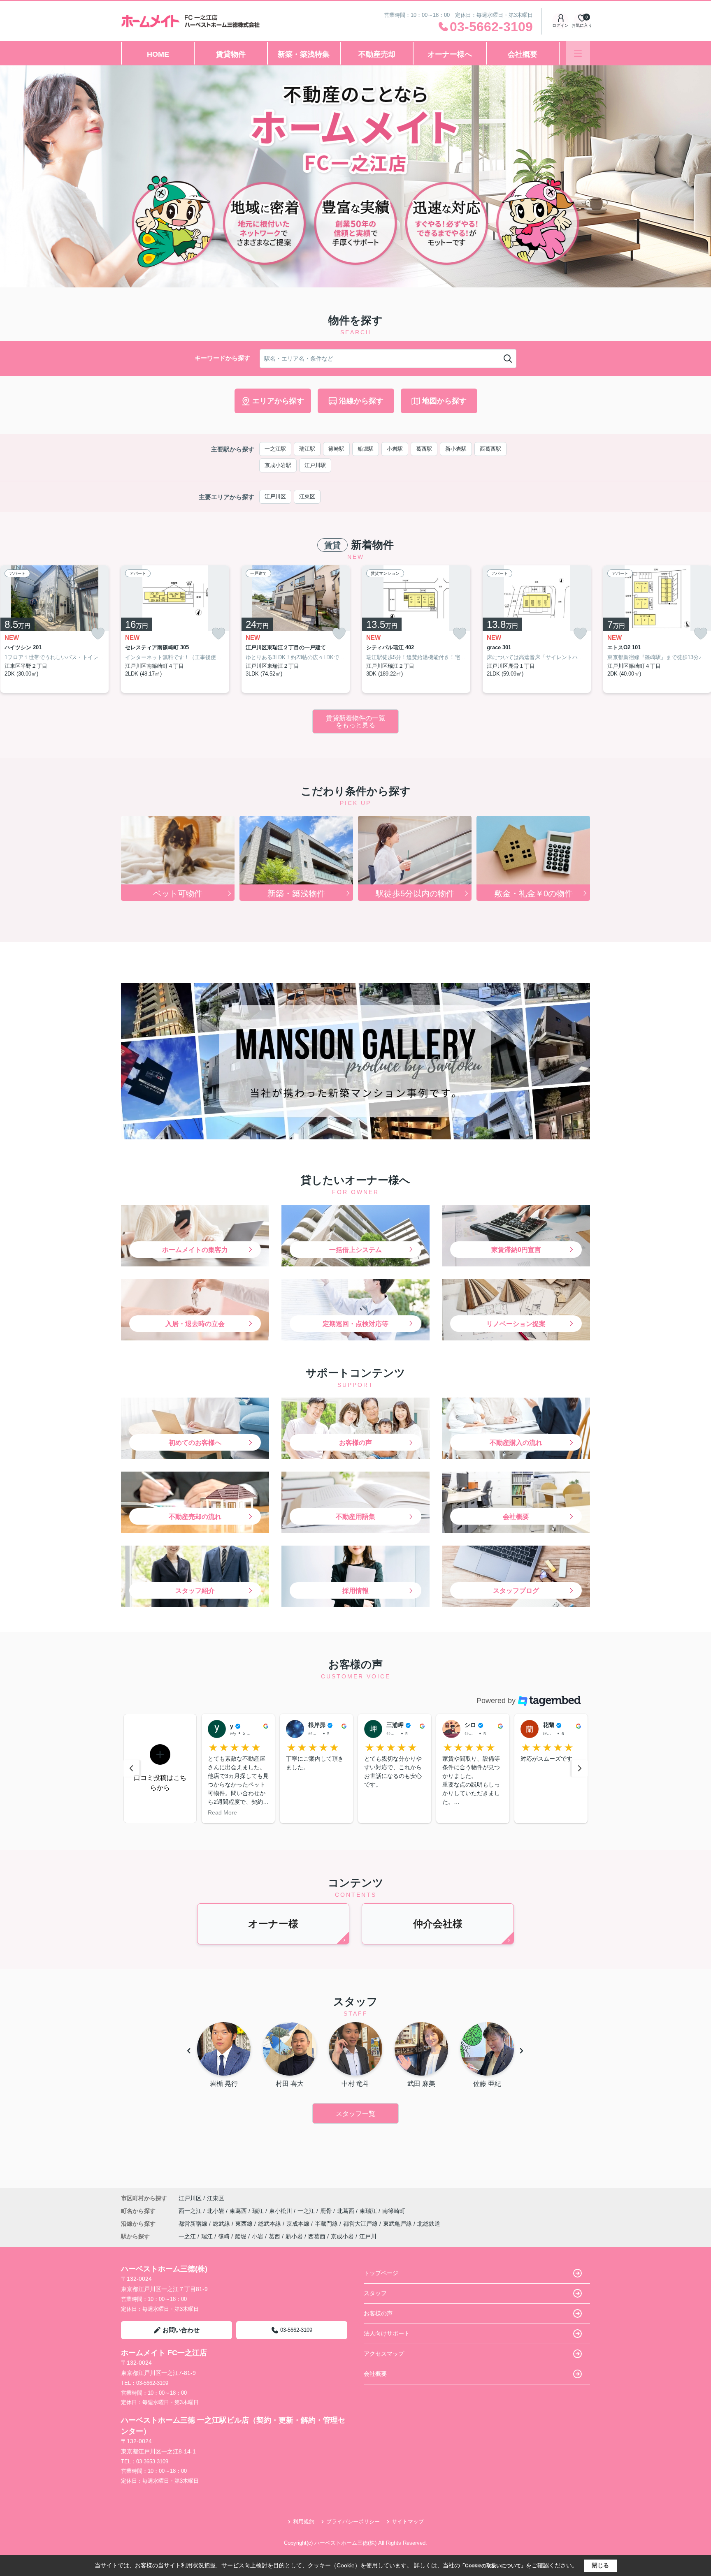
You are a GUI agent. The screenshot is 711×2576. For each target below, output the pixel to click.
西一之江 (191, 2211)
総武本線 (270, 2224)
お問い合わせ (181, 2330)
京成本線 (299, 2224)
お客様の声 (378, 2313)
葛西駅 (424, 449)
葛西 (274, 2236)
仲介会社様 (438, 1924)
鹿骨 (327, 2211)
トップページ (381, 2273)
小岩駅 (395, 449)
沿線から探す (361, 401)
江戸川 (368, 2236)
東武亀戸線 (398, 2224)
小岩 (258, 2236)
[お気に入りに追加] (98, 633)
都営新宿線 (194, 2224)
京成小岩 (342, 2236)
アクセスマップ (384, 2354)
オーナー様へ (450, 54)
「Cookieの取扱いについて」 (493, 2566)
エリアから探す (278, 401)
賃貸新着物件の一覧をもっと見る (355, 722)
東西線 (245, 2224)
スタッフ (375, 2293)
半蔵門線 (327, 2224)
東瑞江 (369, 2211)
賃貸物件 (231, 54)
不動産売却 (377, 54)
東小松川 (281, 2211)
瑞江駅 (307, 449)
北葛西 (346, 2211)
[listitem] (175, 629)
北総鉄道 (429, 2224)
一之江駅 (275, 449)
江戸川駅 (315, 465)
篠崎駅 (336, 449)
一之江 (307, 2211)
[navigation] (131, 1768)
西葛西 (317, 2236)
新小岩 (294, 2236)
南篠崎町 (394, 2211)
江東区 (307, 496)
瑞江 (259, 2211)
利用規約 (304, 2522)
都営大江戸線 (361, 2224)
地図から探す (444, 401)
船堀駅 (366, 449)
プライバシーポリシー (353, 2522)
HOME (158, 54)
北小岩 (216, 2211)
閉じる (600, 2565)
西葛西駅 (490, 449)
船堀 (241, 2236)
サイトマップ (408, 2522)
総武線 (222, 2224)
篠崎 (224, 2236)
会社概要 (523, 54)
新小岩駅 (456, 449)
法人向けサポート (387, 2333)
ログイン (560, 25)
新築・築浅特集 (304, 54)
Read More (457, 1812)
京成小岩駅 (278, 465)
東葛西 (239, 2211)
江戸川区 (275, 496)
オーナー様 (273, 1924)
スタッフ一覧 (355, 2114)
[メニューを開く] (578, 53)
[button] (160, 1768)
